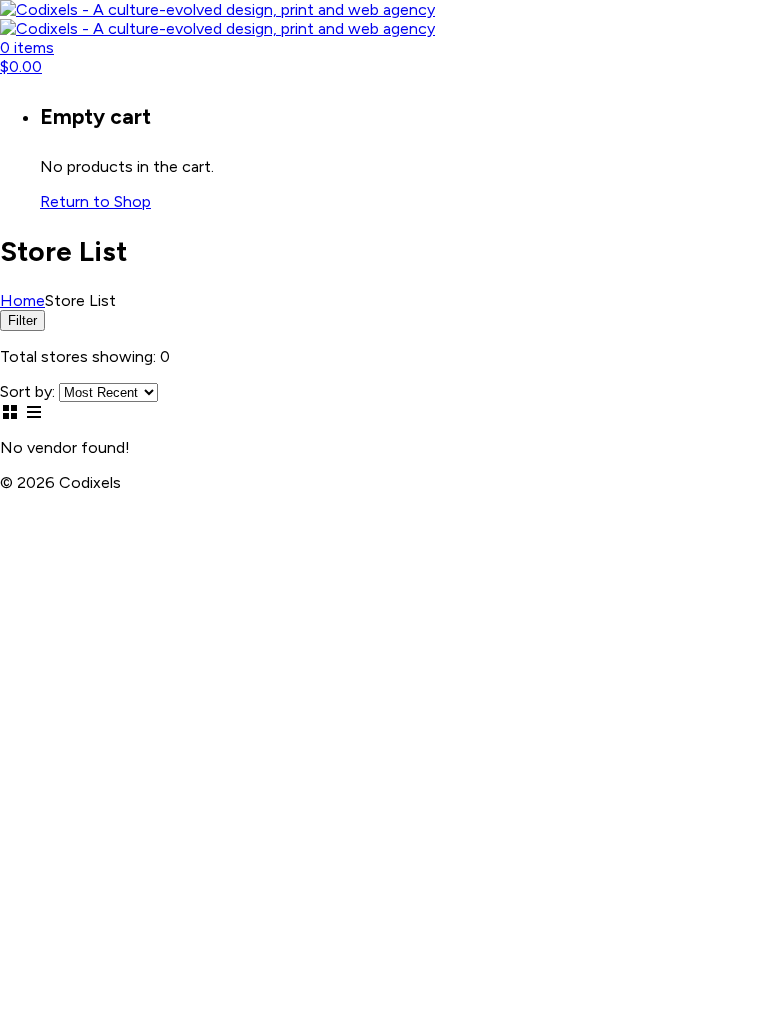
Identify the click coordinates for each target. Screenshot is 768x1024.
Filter (22, 320)
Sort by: (27, 391)
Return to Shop (95, 201)
